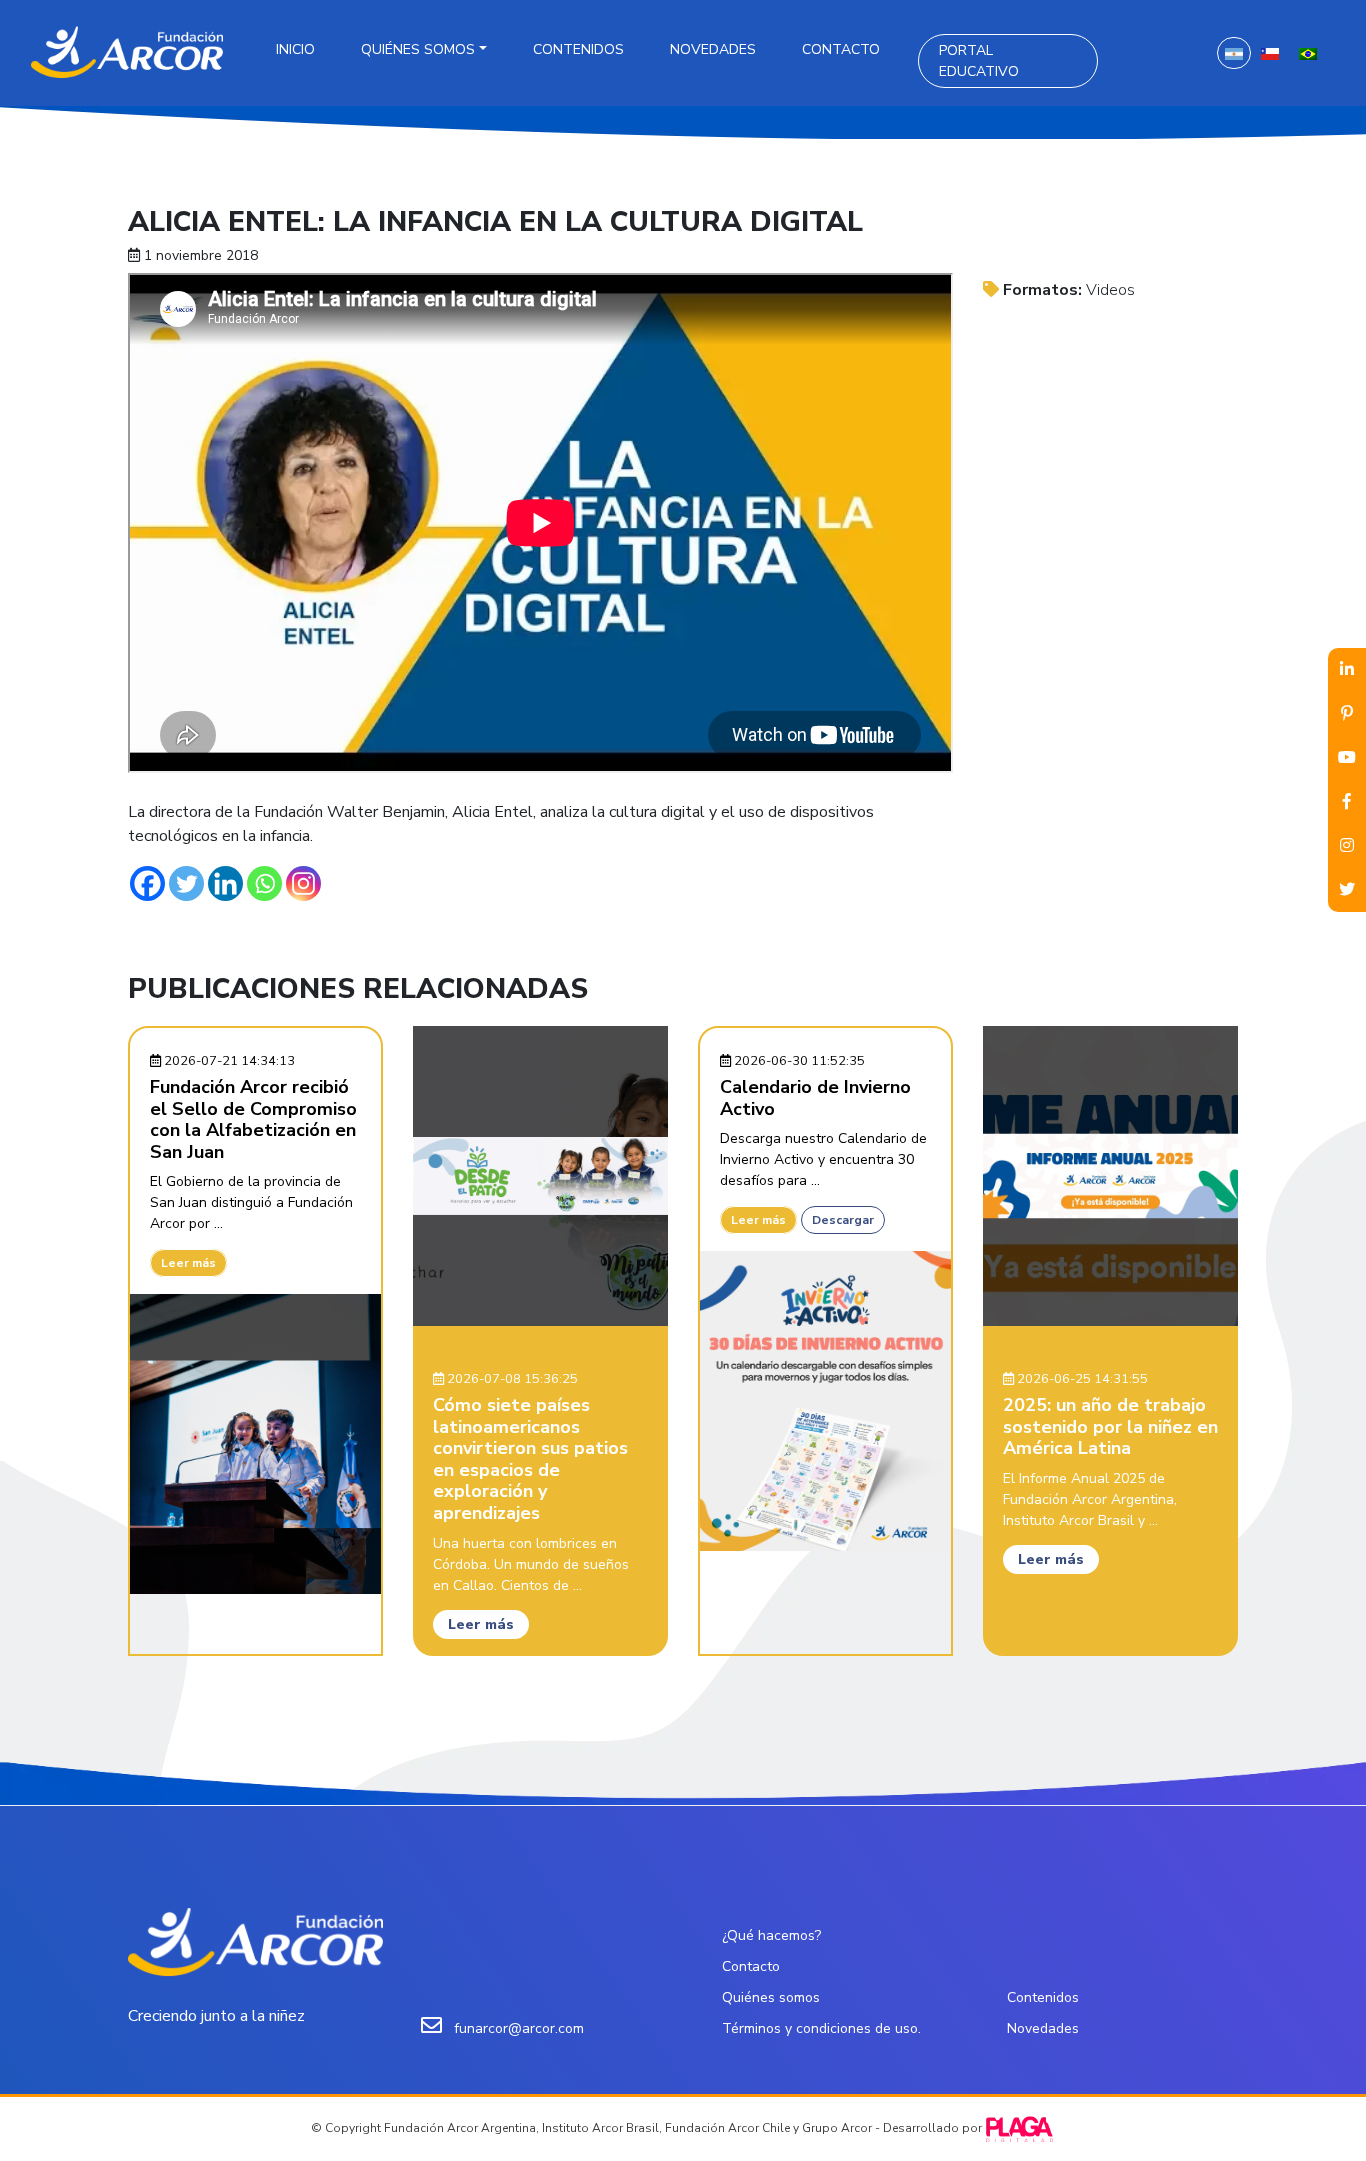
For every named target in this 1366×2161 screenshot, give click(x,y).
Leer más (188, 1263)
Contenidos (578, 49)
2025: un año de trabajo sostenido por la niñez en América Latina (1110, 1426)
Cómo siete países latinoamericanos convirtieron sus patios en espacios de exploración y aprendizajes (530, 1459)
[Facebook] (147, 883)
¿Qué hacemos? (771, 1935)
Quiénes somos (418, 49)
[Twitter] (186, 883)
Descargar (843, 1220)
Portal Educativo (979, 61)
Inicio (295, 49)
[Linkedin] (225, 883)
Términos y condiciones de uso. (821, 2028)
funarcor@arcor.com (519, 2028)
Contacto (841, 49)
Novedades (713, 49)
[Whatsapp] (264, 883)
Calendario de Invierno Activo (815, 1098)
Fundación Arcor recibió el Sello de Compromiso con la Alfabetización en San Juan (253, 1119)
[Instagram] (303, 883)
